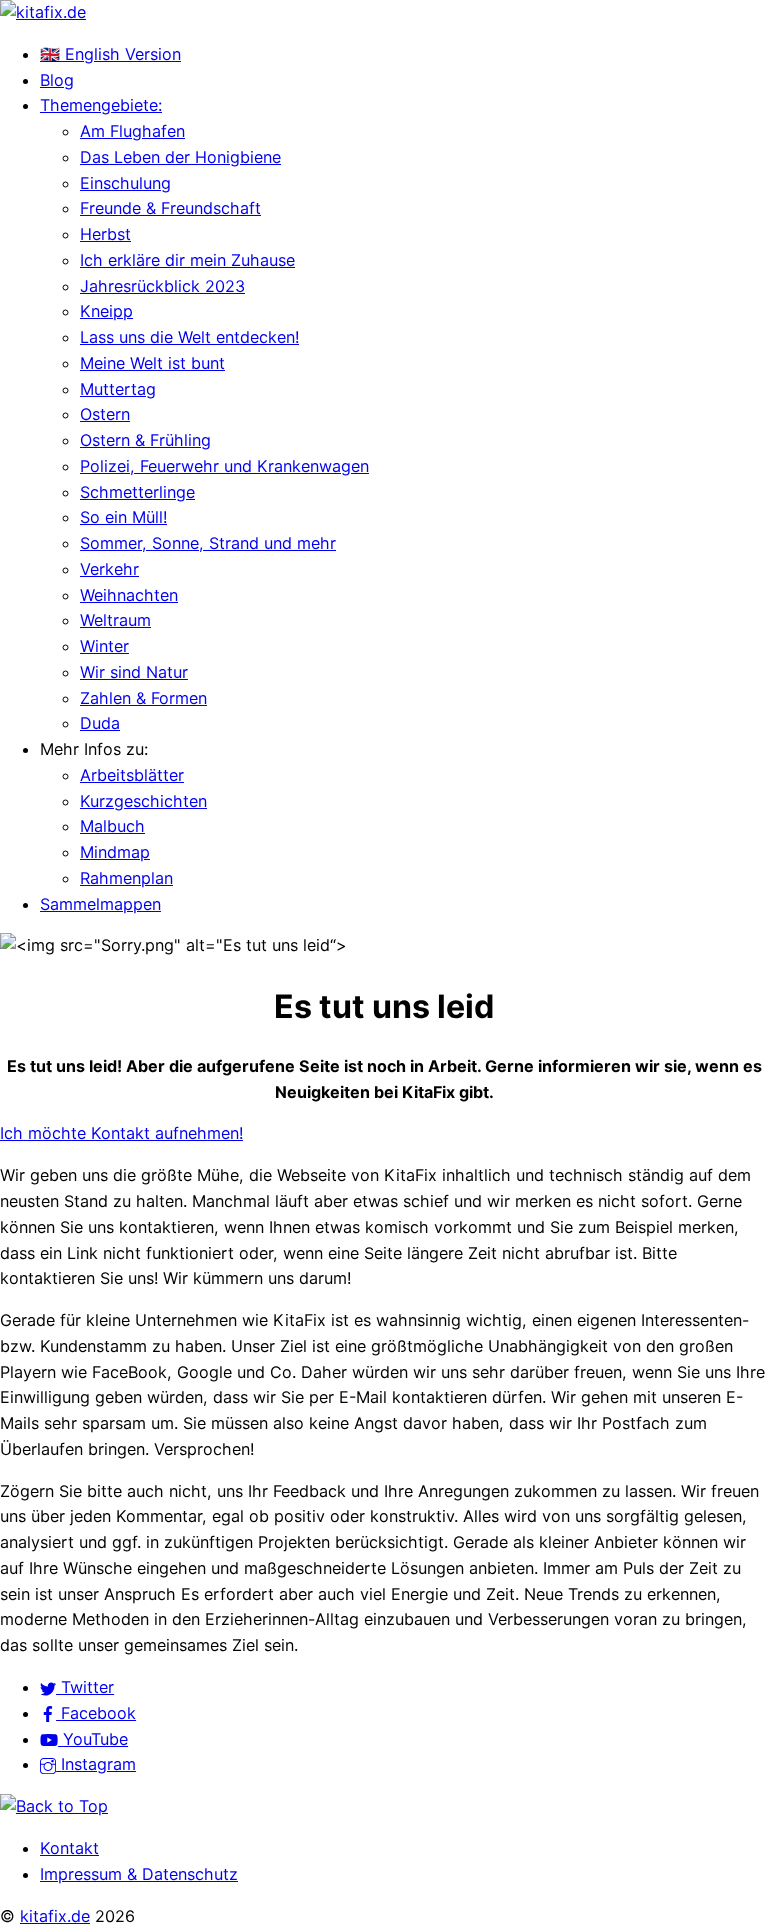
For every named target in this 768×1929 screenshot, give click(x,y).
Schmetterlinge (137, 492)
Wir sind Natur (134, 672)
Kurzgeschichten (143, 801)
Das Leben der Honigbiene (180, 157)
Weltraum (115, 620)
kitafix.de (55, 1916)
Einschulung (125, 183)
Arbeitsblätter (132, 775)
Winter (104, 646)
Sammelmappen (100, 904)
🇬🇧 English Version (110, 54)
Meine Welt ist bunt (152, 363)
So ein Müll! (123, 517)
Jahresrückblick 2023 (162, 286)
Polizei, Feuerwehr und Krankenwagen (224, 466)
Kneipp (106, 311)
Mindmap (115, 852)
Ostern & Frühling (145, 440)
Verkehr (109, 569)
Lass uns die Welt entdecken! (189, 337)
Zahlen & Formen (143, 698)
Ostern (105, 414)
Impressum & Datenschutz (139, 1874)
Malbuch (112, 826)
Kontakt (69, 1848)
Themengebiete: (101, 105)
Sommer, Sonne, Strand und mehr (208, 543)
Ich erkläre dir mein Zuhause (187, 260)
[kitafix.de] (43, 12)
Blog (57, 80)
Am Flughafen (132, 131)
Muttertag (118, 389)
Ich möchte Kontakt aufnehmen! (121, 1133)
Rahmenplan (126, 878)
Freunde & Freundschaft (170, 208)
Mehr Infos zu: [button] (94, 749)
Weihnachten (129, 595)
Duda (100, 723)
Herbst (105, 234)
